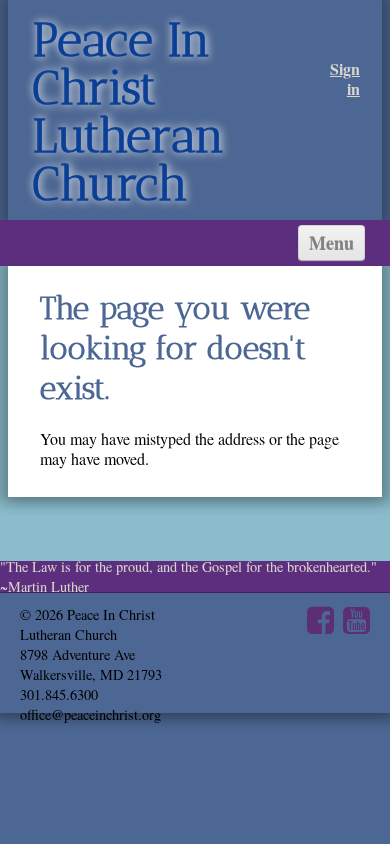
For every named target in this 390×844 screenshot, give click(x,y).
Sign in (345, 78)
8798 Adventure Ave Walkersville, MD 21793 (91, 664)
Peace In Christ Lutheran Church (128, 111)
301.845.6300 (59, 694)
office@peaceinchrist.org (90, 714)
